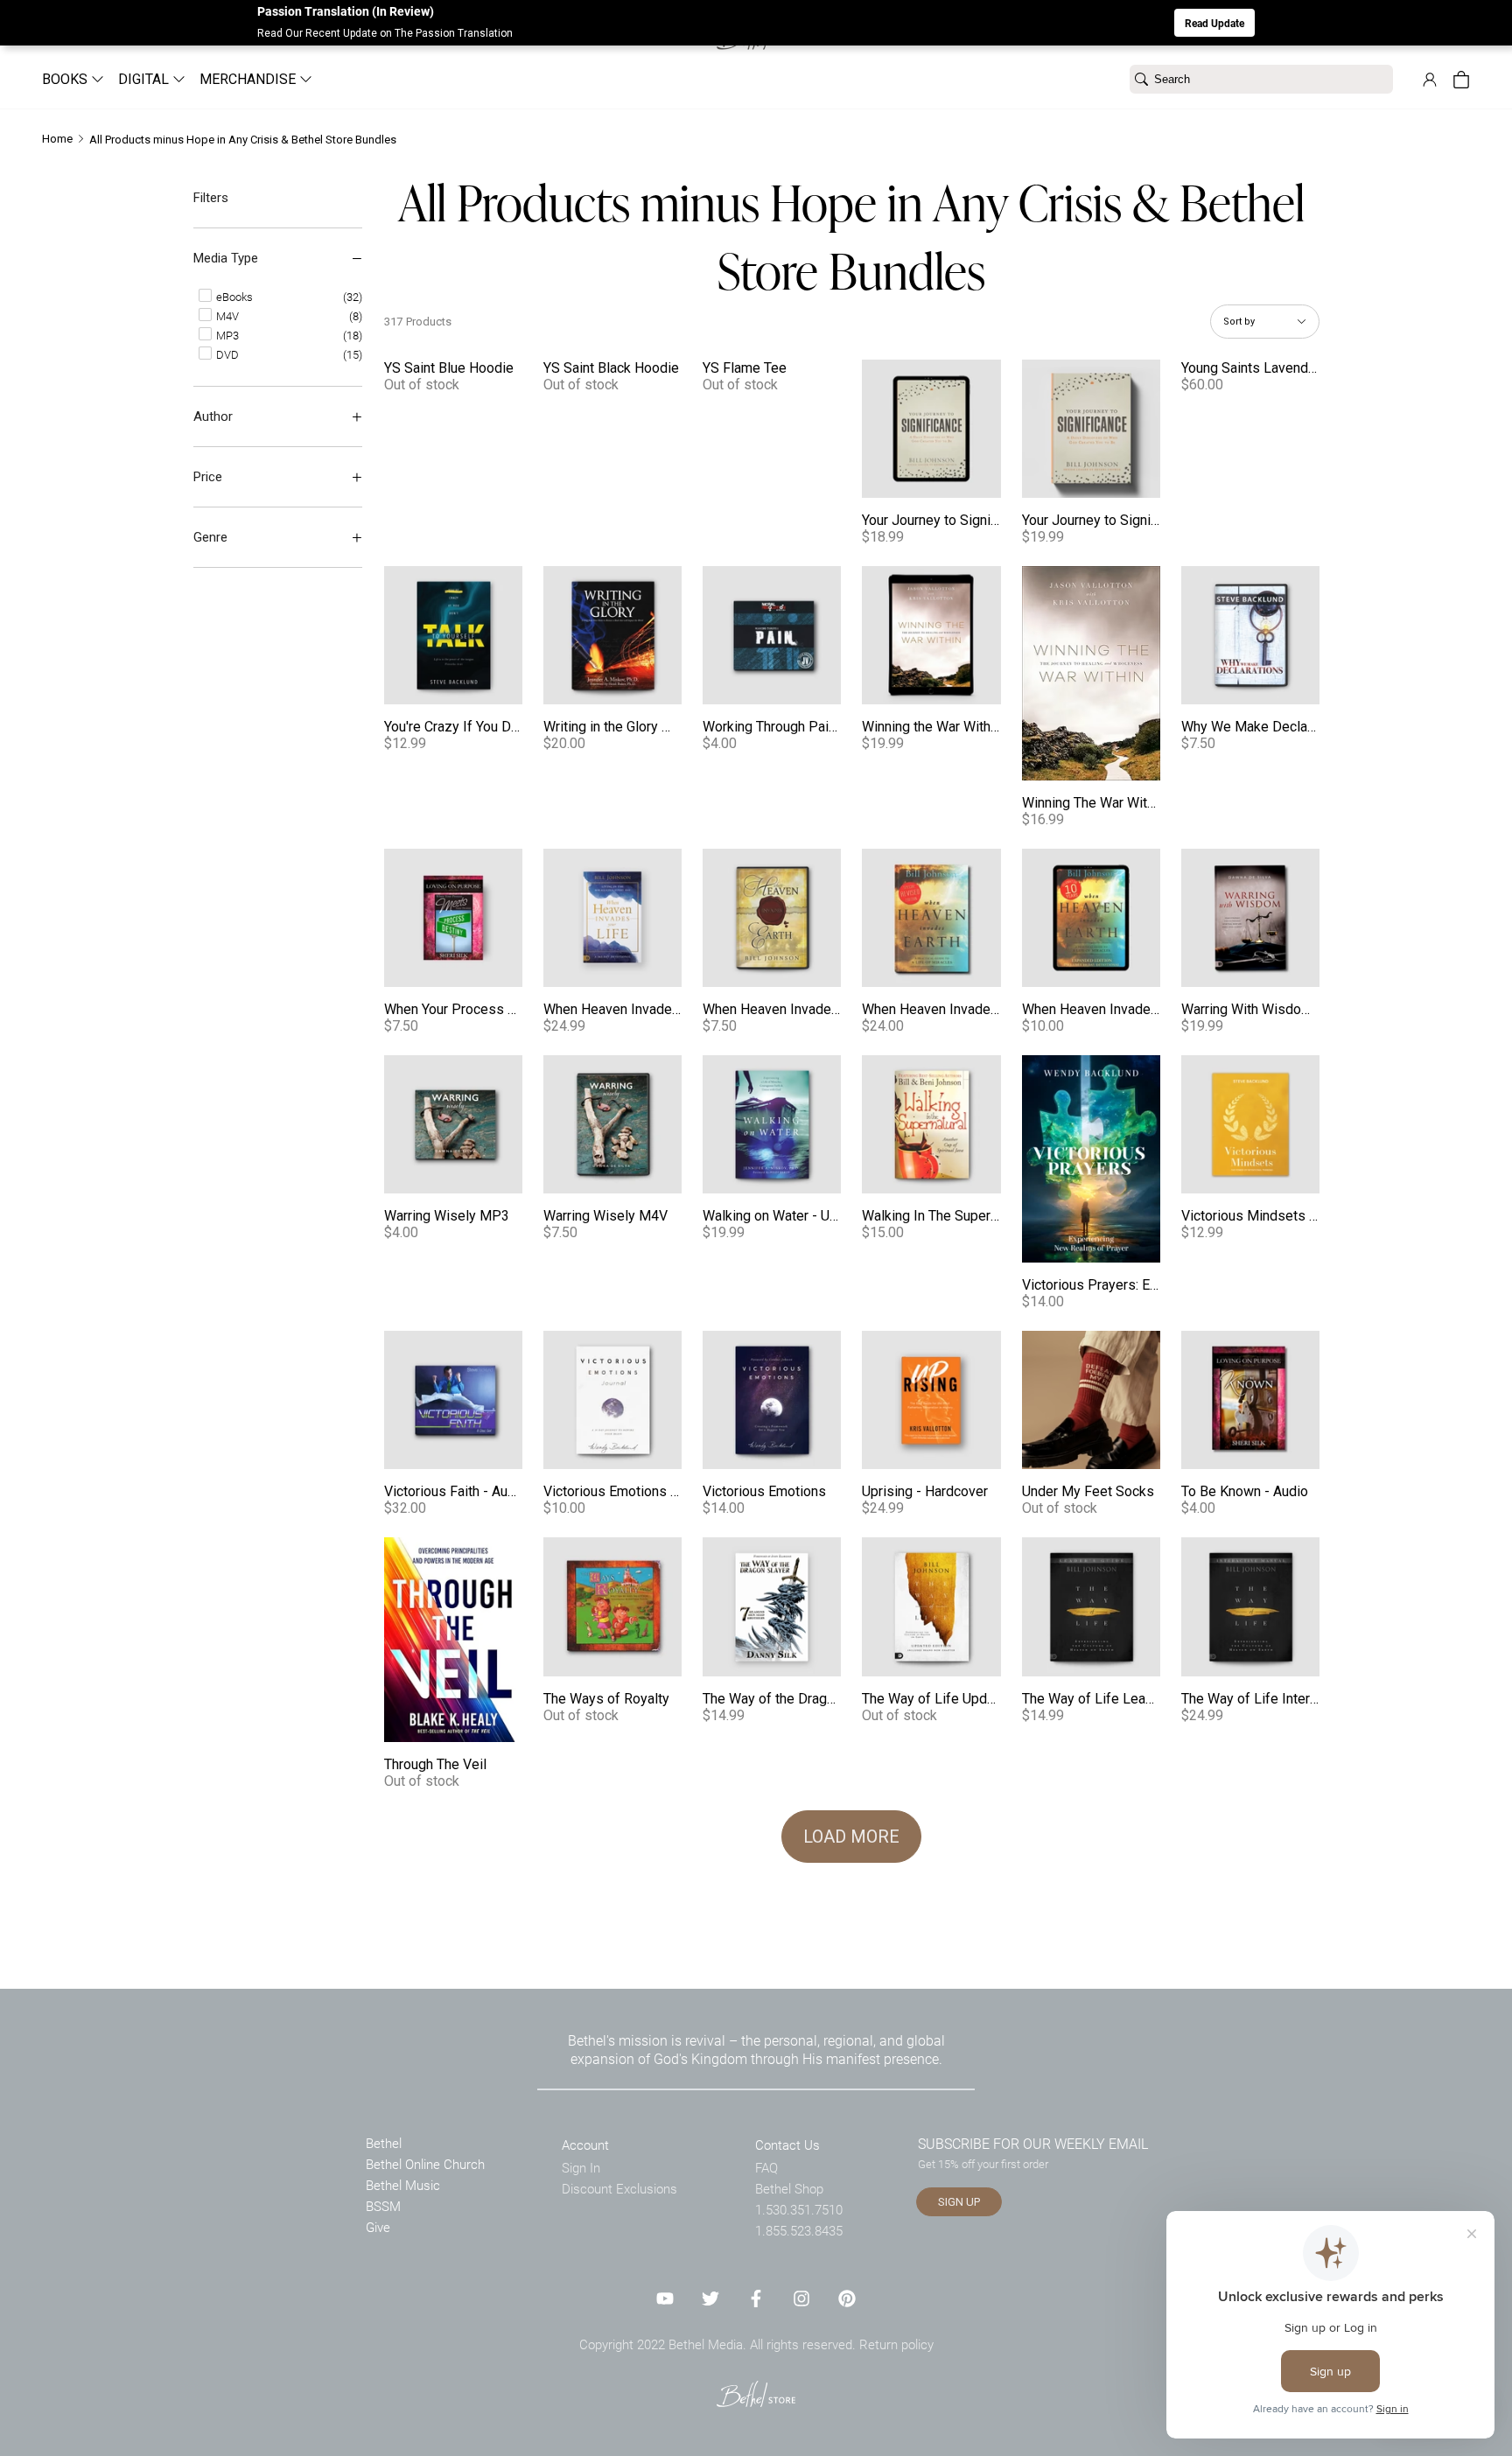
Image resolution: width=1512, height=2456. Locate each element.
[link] (1430, 80)
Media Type (226, 258)
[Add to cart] (982, 479)
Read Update (1214, 23)
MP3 (226, 335)
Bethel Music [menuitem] (403, 2185)
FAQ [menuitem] (766, 2167)
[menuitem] (66, 79)
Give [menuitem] (378, 2227)
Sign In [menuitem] (581, 2167)
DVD (226, 354)
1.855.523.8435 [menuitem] (799, 2230)
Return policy (896, 2344)
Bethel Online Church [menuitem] (425, 2164)
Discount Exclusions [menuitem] (619, 2188)
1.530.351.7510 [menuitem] (799, 2209)
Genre (210, 537)
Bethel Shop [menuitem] (789, 2188)
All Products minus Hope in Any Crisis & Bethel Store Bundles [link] (243, 140)
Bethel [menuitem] (384, 2143)
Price (208, 477)
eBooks (233, 297)
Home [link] (57, 139)
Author (213, 416)
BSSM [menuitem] (383, 2206)
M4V (226, 316)
